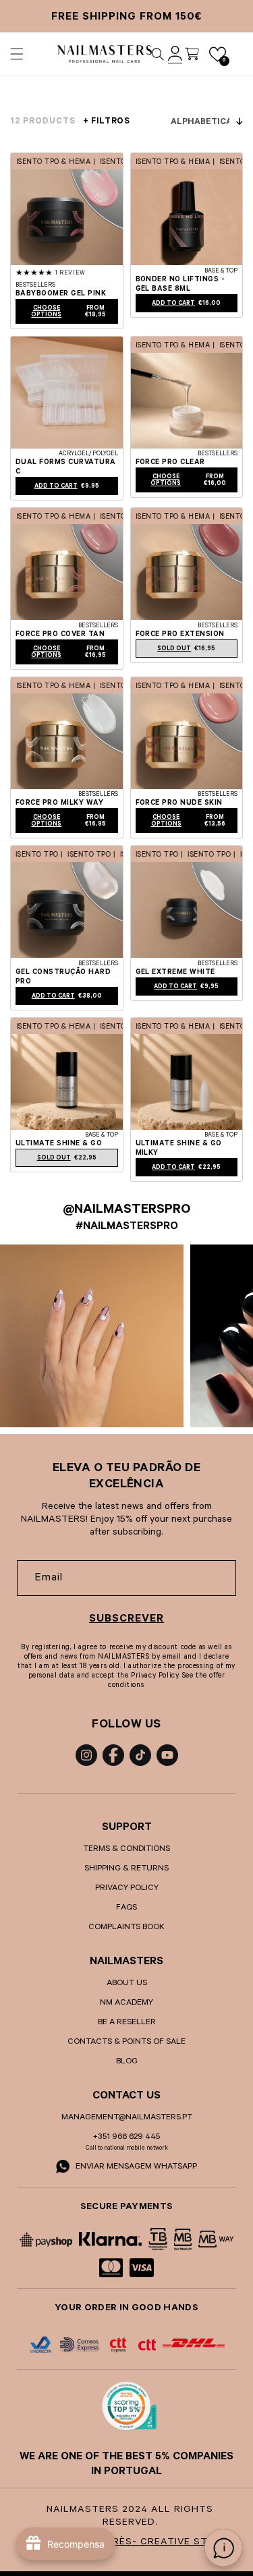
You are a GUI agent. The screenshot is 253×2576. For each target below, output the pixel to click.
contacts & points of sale (126, 2042)
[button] (17, 54)
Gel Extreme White (175, 973)
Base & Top (221, 272)
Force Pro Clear (170, 463)
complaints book (126, 1928)
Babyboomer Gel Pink (61, 294)
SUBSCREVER (126, 1620)
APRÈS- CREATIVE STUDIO (166, 2543)
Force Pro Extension (180, 635)
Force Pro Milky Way (59, 803)
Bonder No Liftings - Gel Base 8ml (180, 285)
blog (127, 2062)
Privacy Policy (127, 1889)
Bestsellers (35, 286)
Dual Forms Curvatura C (66, 467)
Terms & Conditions (126, 1850)
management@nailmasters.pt (127, 2118)
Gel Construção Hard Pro (63, 977)
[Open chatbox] (223, 2548)
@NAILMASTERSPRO (126, 1211)
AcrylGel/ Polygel (88, 455)
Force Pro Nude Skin (179, 803)
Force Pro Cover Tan (60, 635)
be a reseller (127, 2023)
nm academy (126, 2003)
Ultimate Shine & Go (59, 1144)
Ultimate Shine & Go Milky (179, 1149)
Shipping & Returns (126, 1869)
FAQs (126, 1908)
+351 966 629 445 (126, 2138)
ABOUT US (127, 1984)
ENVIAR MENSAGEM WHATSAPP (135, 2167)
